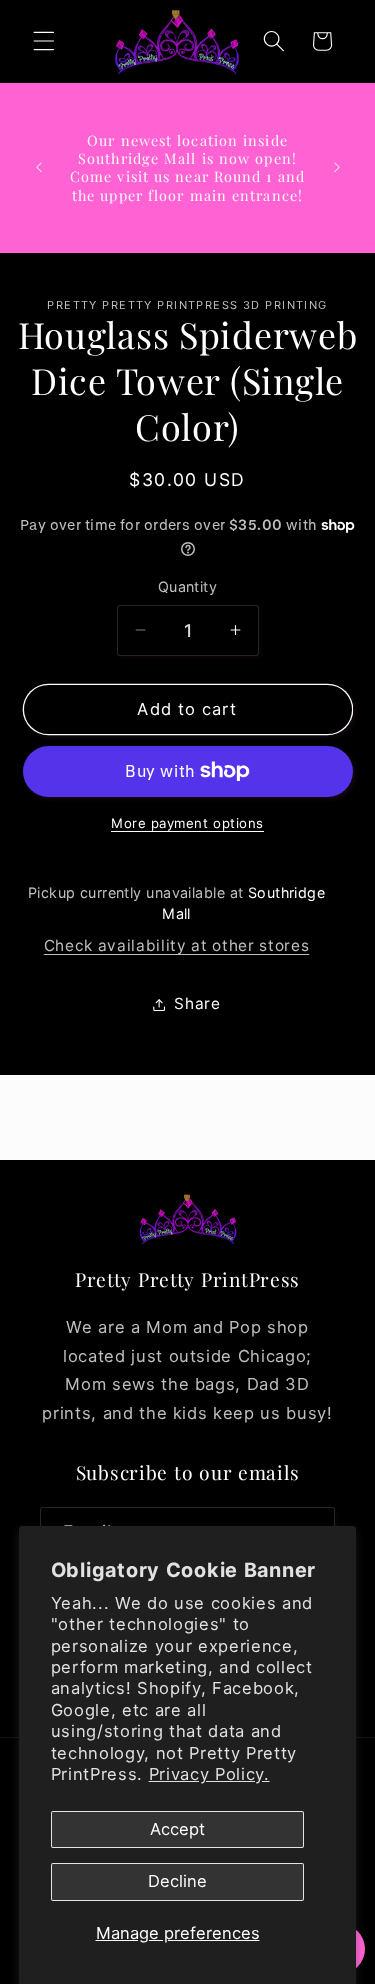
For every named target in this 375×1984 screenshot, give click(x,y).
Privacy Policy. (209, 1774)
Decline (177, 1881)
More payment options (187, 823)
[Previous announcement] (39, 167)
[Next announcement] (337, 167)
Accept (177, 1829)
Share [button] (197, 1003)
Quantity (188, 586)
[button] (44, 41)
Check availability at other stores (176, 945)
